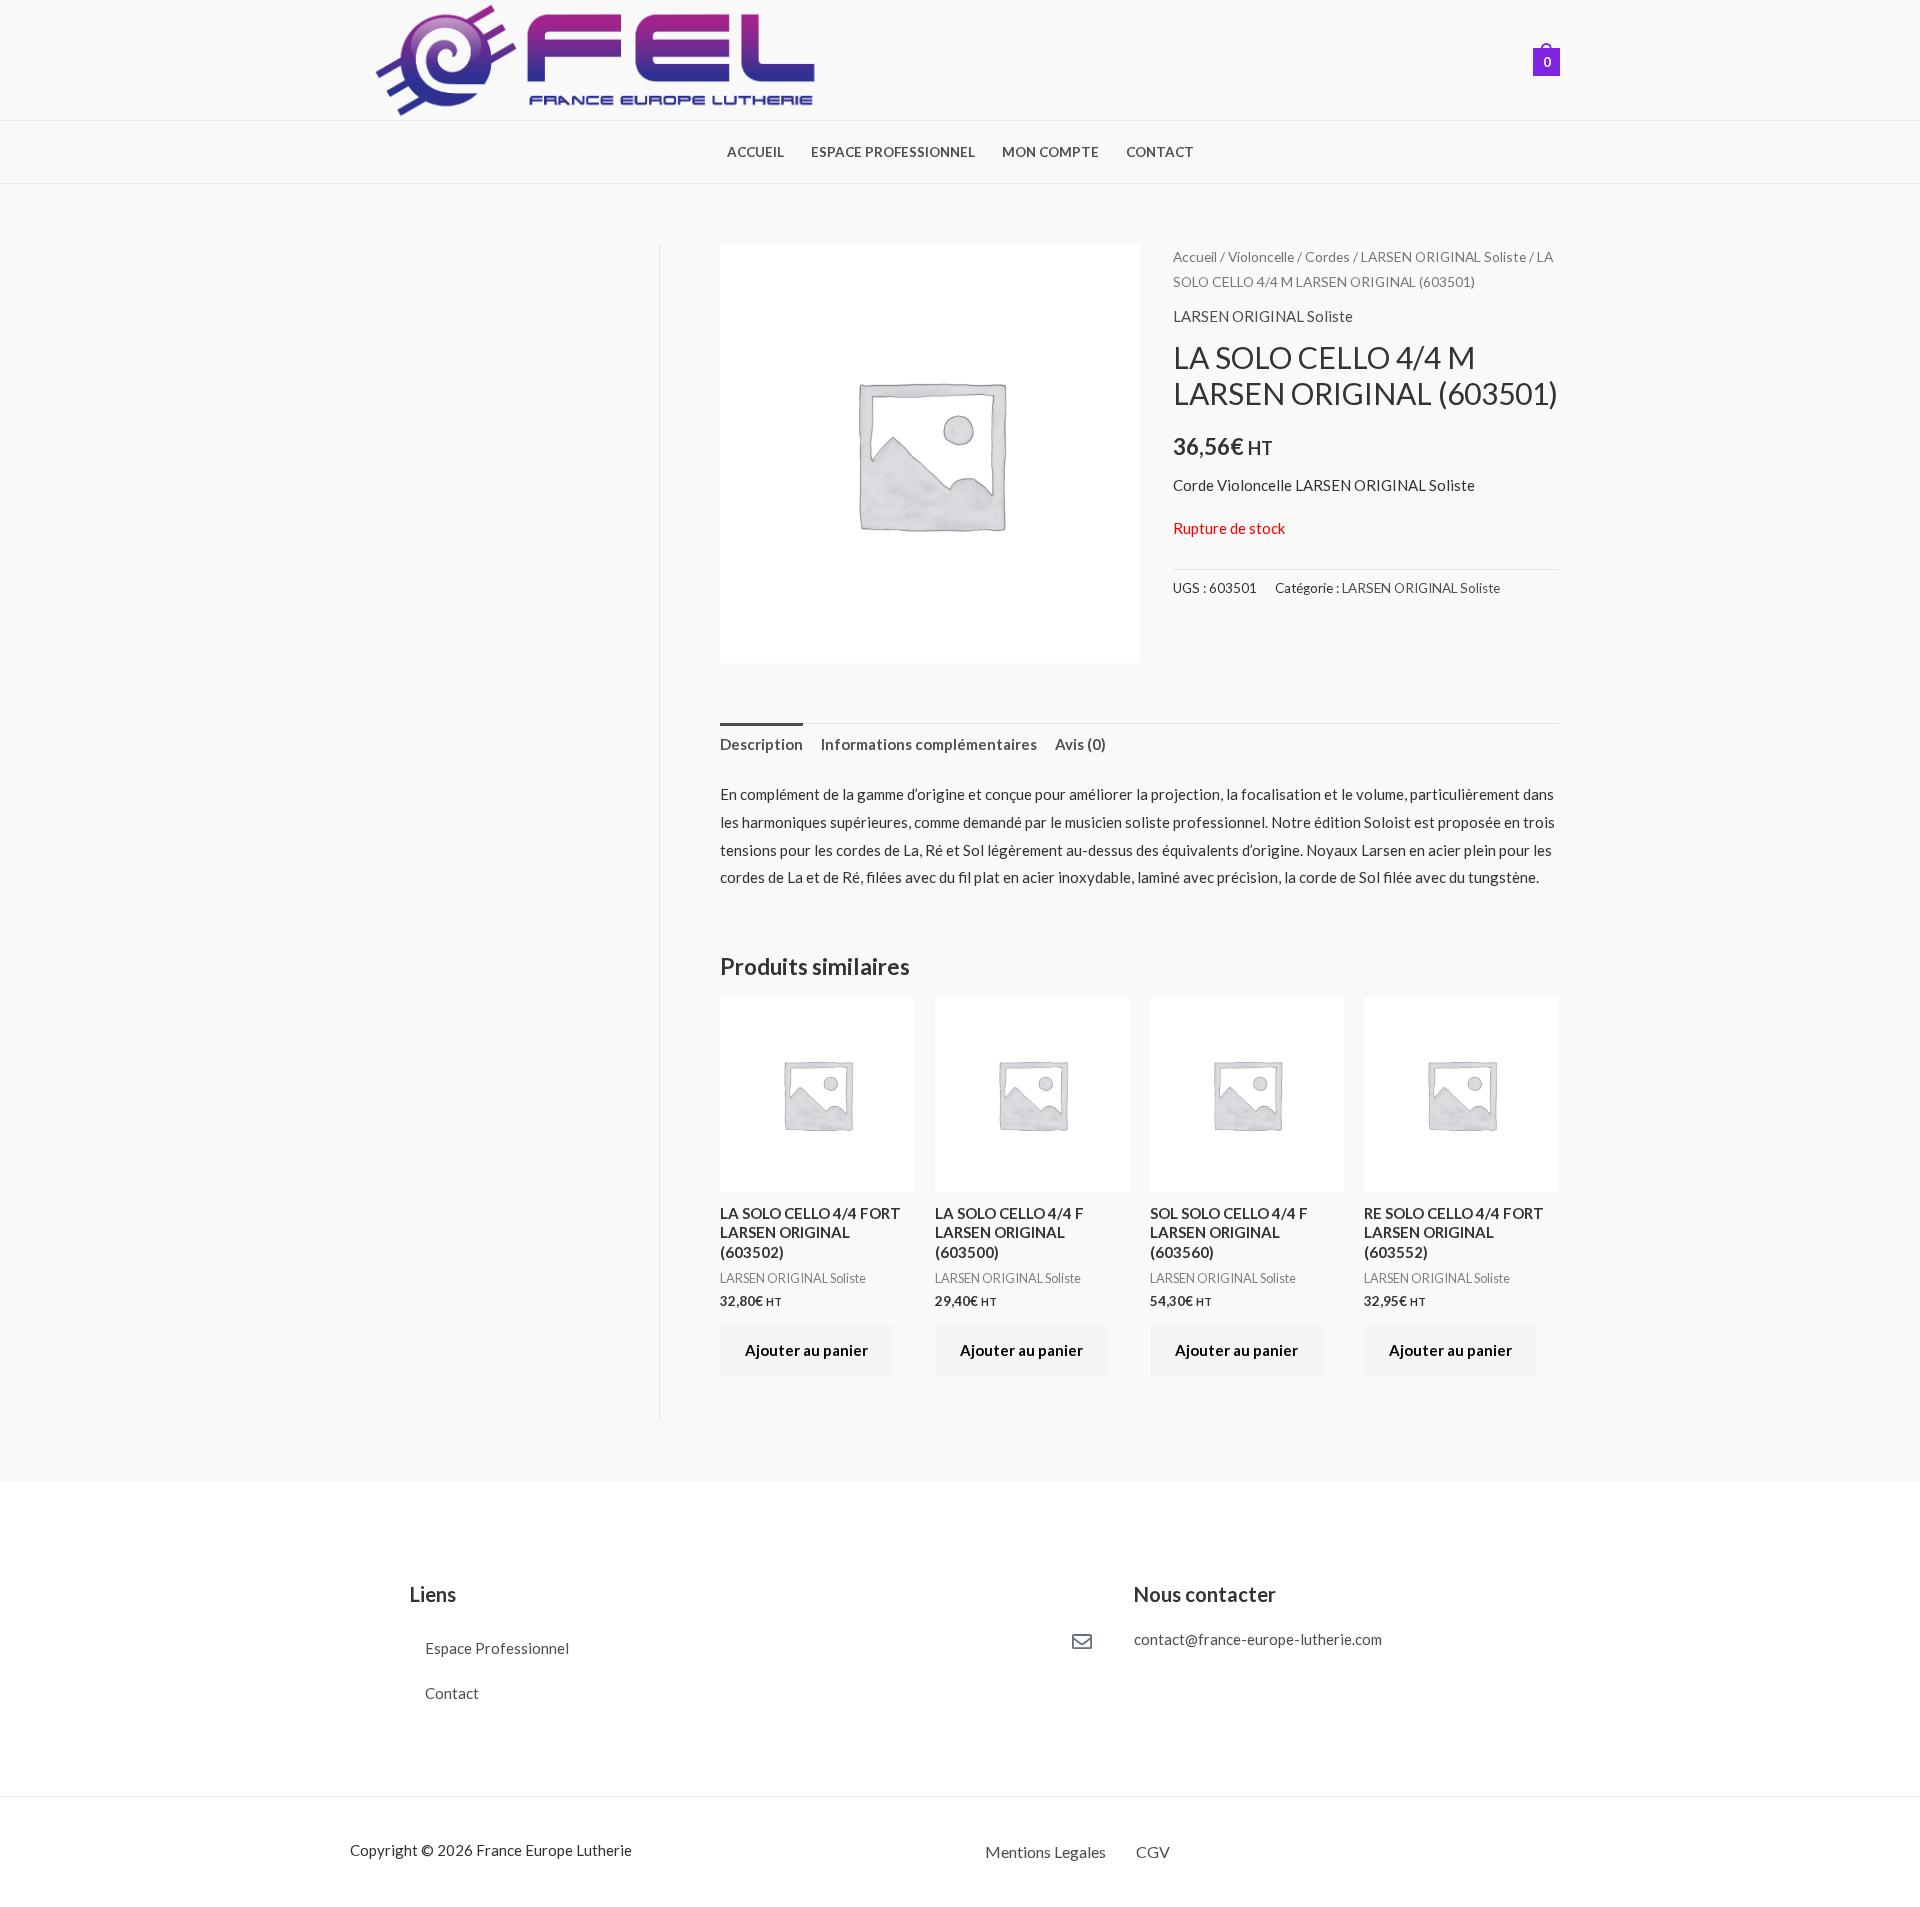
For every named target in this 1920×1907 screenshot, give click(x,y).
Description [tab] (761, 744)
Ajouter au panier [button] (806, 1350)
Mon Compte (1050, 153)
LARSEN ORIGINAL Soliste (1443, 256)
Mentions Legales (1045, 1851)
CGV (1153, 1851)
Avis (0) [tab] (1080, 744)
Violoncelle (1261, 256)
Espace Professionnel (893, 153)
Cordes (1327, 256)
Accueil (755, 153)
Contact (1160, 153)
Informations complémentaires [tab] (929, 744)
